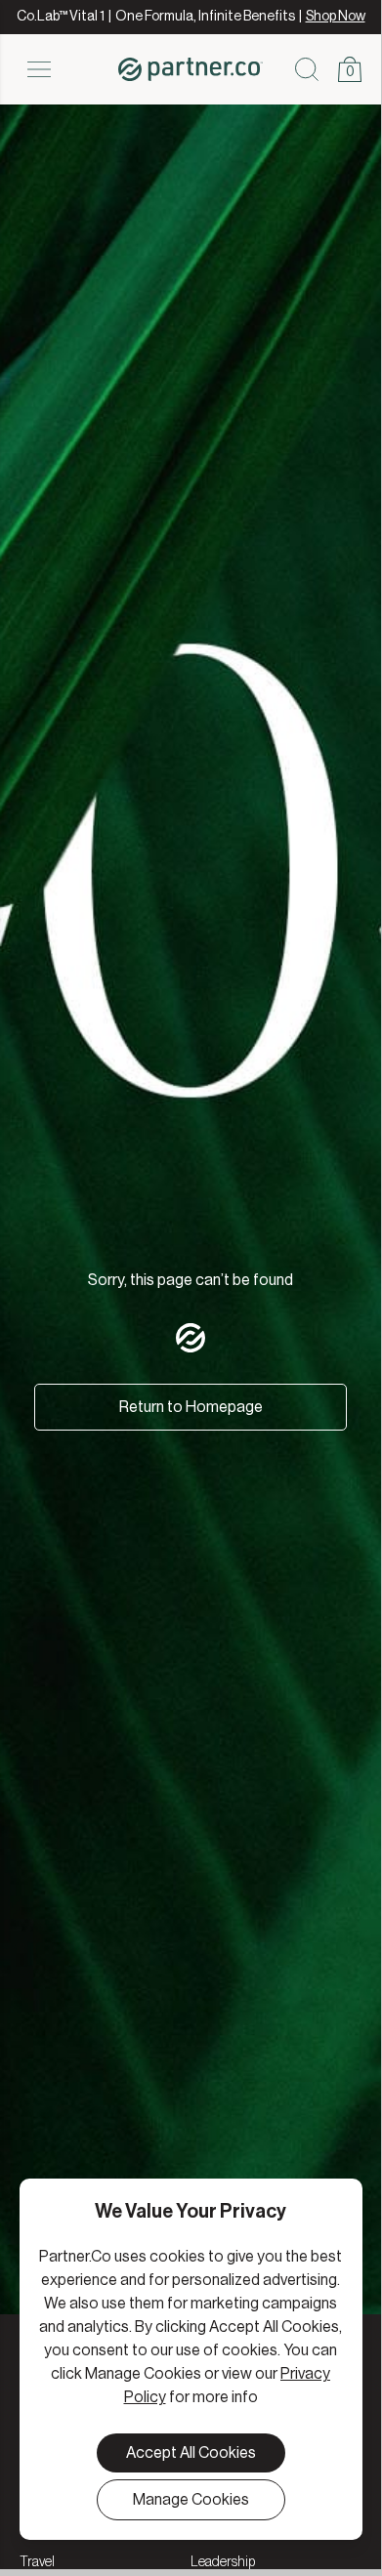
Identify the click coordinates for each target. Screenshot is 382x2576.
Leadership (223, 2562)
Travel (37, 2562)
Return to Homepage (191, 1407)
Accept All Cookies (191, 2453)
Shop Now (336, 17)
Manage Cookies (191, 2500)
